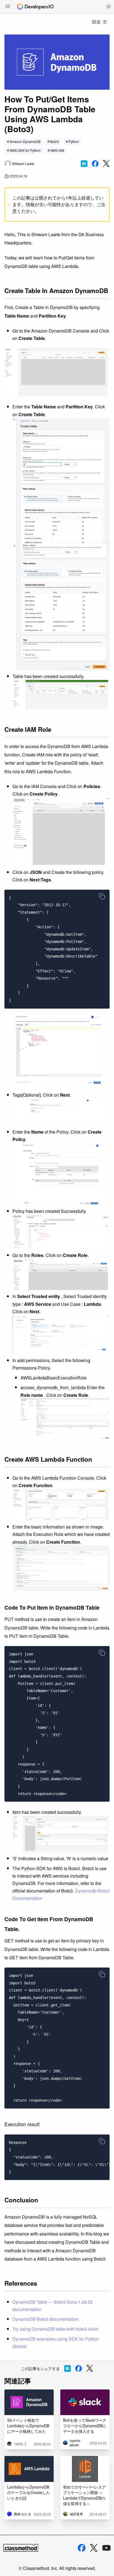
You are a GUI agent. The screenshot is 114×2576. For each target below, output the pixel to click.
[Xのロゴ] (94, 2548)
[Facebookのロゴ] (82, 2548)
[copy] (102, 896)
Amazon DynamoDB (25, 141)
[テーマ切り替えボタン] (108, 7)
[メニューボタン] (8, 7)
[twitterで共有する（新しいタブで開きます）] (106, 164)
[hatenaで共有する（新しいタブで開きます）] (84, 164)
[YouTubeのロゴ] (107, 2548)
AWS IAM (57, 150)
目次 (96, 22)
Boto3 (55, 141)
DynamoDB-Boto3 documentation (46, 2319)
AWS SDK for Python (25, 150)
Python (74, 141)
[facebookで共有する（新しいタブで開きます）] (95, 164)
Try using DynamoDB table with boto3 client (55, 2329)
